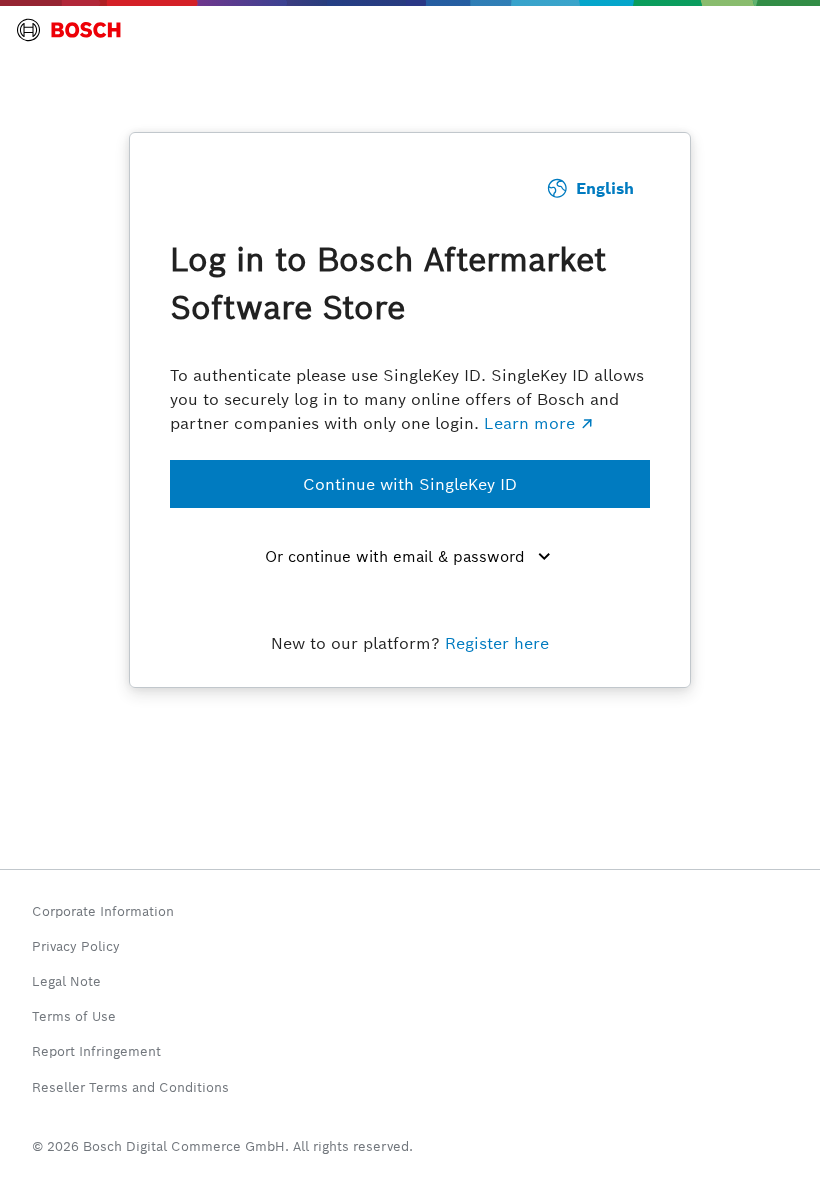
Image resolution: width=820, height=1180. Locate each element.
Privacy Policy (76, 946)
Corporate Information (103, 911)
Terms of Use (74, 1016)
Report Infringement (96, 1051)
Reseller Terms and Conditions (130, 1087)
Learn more (529, 423)
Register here (497, 643)
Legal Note (66, 981)
